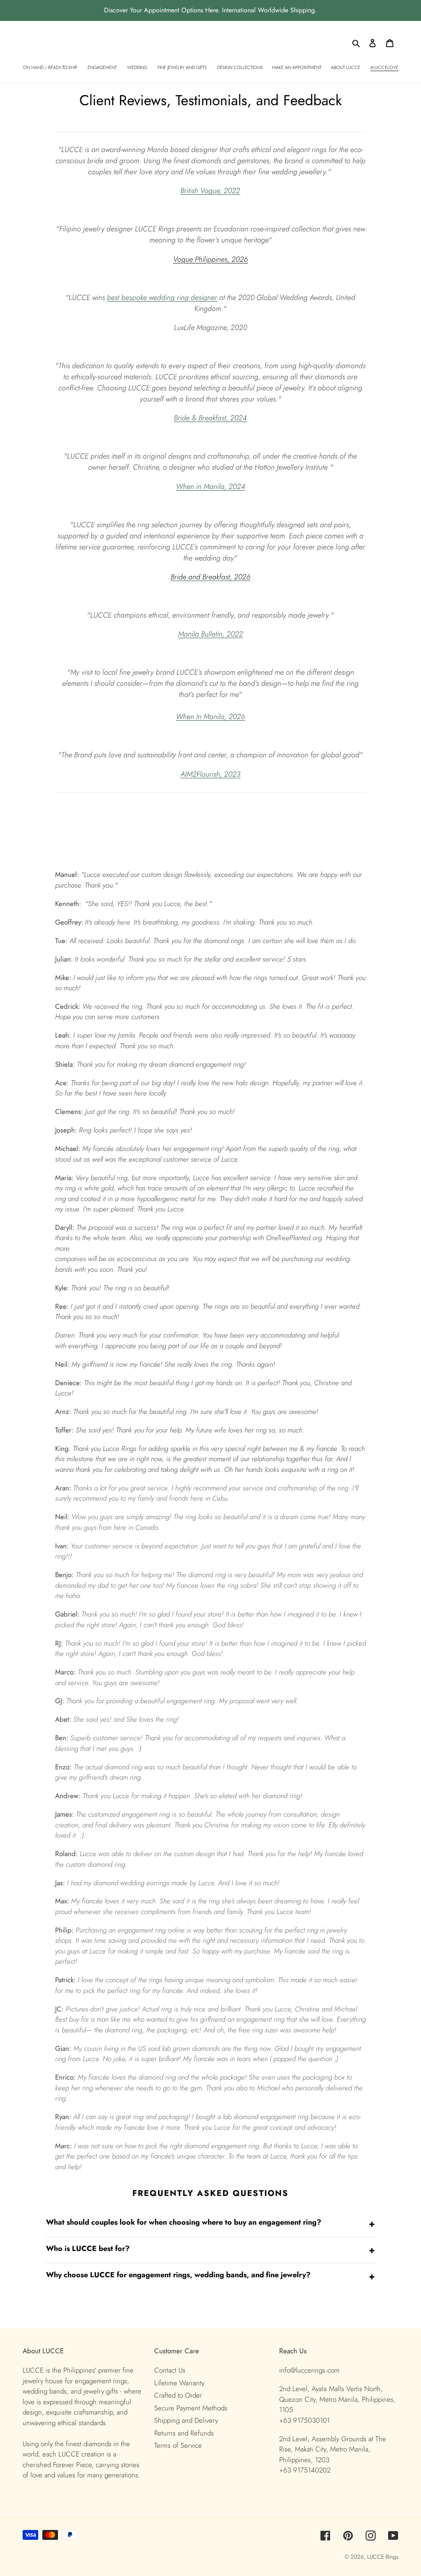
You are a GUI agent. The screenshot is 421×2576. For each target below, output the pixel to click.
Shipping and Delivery (186, 2420)
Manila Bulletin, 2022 (210, 634)
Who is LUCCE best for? (210, 2250)
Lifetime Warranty (179, 2383)
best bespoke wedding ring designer (162, 297)
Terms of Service (178, 2445)
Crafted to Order (178, 2395)
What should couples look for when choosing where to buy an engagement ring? (210, 2223)
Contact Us (170, 2370)
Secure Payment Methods (191, 2408)
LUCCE (376, 2557)
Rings (392, 2557)
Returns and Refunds (184, 2433)
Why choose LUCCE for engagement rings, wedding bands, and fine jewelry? (210, 2276)
